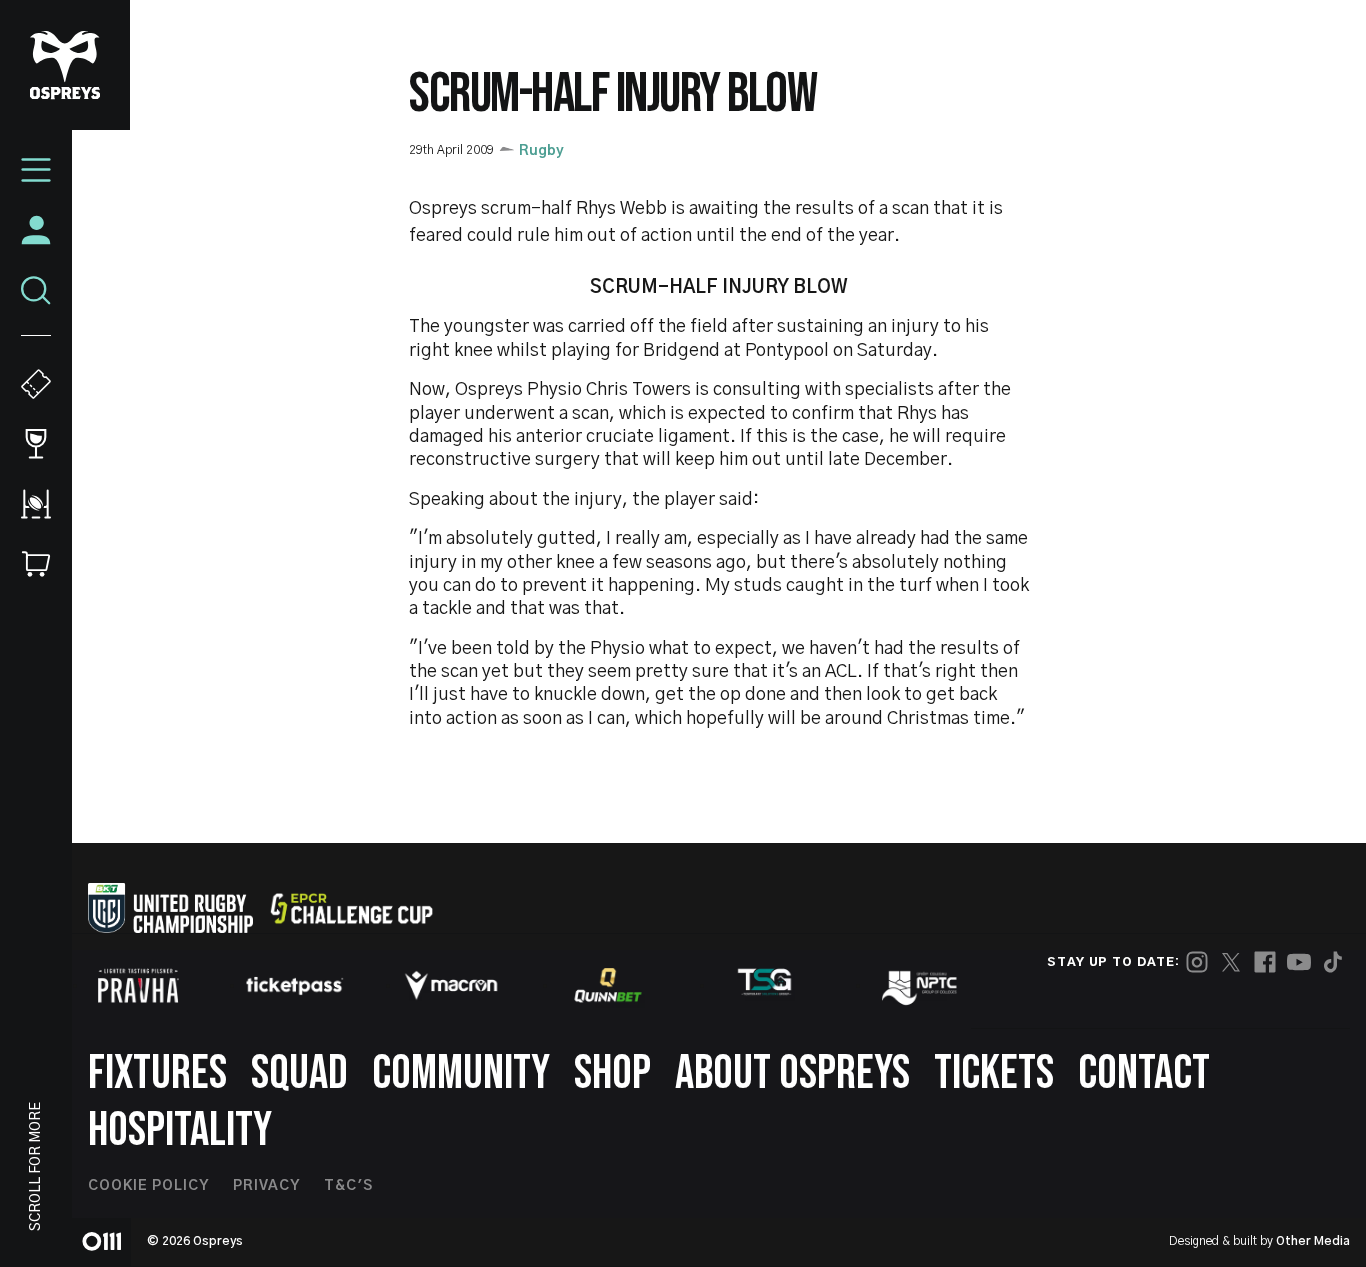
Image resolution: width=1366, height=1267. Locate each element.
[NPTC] (921, 985)
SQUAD (299, 1073)
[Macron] (451, 985)
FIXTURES (157, 1073)
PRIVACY (266, 1186)
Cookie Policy (148, 1186)
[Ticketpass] (295, 985)
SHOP (612, 1073)
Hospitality (180, 1130)
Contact (1144, 1073)
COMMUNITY (461, 1073)
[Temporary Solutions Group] (765, 985)
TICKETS (994, 1073)
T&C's (348, 1186)
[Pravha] (138, 985)
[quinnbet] (608, 985)
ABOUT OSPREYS (792, 1073)
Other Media (1313, 1241)
